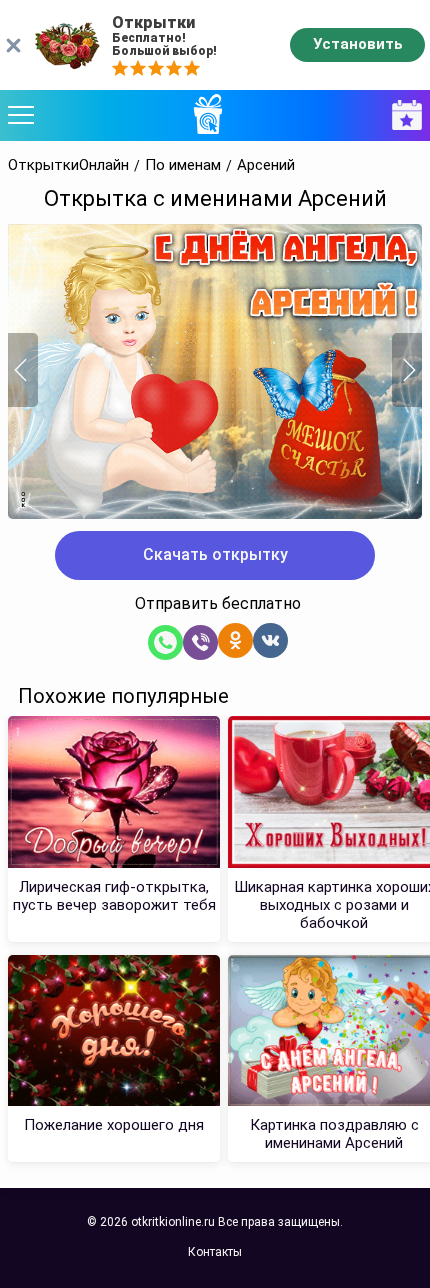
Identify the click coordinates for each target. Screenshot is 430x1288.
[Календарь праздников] (402, 115)
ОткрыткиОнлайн (68, 165)
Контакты (215, 1252)
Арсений (266, 165)
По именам (183, 165)
